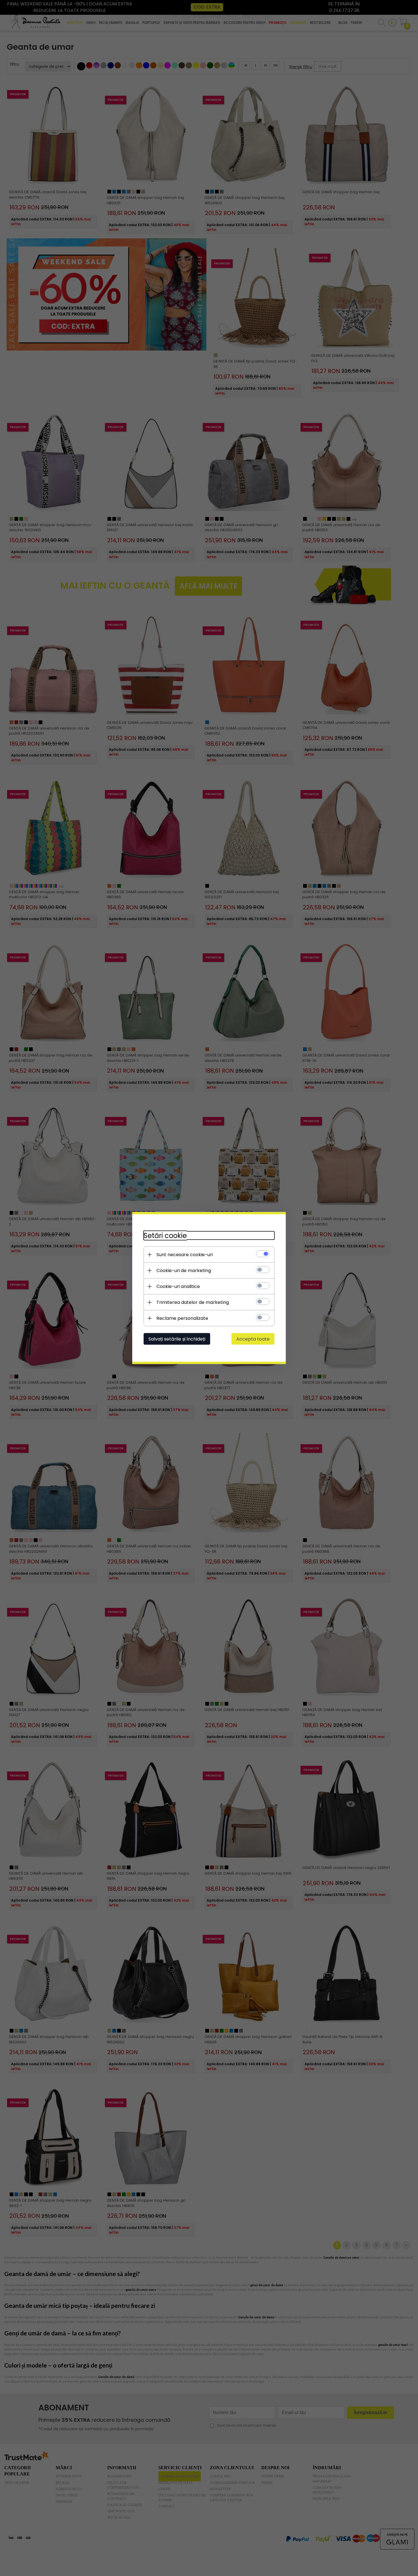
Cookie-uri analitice (178, 1286)
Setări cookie (165, 1236)
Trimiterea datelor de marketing (193, 1302)
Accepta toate (253, 1339)
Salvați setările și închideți (177, 1339)
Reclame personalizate (182, 1318)
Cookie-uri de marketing (184, 1271)
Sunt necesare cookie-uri (185, 1255)
